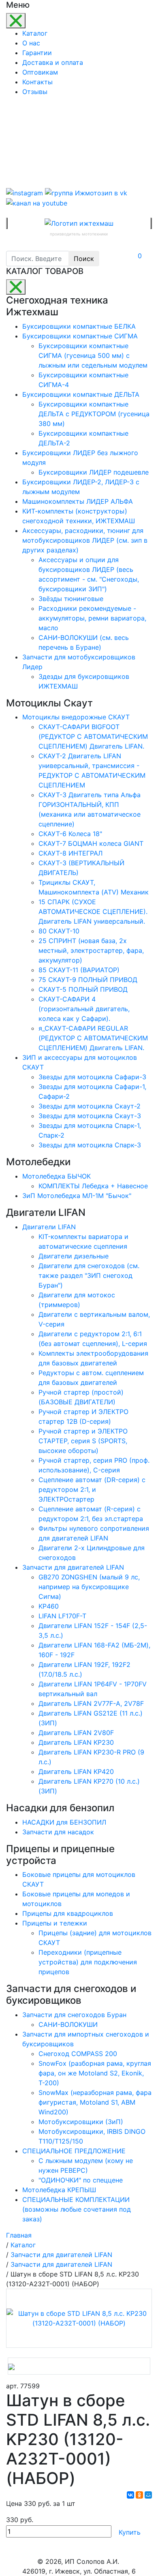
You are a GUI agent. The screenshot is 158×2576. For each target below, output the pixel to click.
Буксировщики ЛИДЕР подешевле (94, 472)
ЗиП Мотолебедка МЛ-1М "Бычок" (77, 1196)
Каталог (35, 33)
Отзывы (35, 92)
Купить (130, 2532)
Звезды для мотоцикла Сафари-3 (92, 1077)
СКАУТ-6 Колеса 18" (70, 834)
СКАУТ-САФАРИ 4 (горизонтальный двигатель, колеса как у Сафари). (84, 1009)
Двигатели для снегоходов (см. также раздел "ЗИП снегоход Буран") (89, 1275)
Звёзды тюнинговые (71, 599)
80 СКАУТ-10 (59, 931)
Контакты (37, 82)
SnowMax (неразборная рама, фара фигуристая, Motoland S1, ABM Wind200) (95, 2102)
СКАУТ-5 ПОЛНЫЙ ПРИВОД (83, 989)
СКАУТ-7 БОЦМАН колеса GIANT (91, 843)
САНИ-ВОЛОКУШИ (68, 2024)
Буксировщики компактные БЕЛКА (79, 326)
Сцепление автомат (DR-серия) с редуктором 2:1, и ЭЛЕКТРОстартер (92, 1489)
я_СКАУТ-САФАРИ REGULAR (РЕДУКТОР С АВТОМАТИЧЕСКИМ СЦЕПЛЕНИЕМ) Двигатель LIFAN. (93, 1038)
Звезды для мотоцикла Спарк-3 (90, 1145)
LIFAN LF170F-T (62, 1616)
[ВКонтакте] (130, 2495)
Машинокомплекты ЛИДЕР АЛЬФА (78, 501)
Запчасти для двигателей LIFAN (73, 1567)
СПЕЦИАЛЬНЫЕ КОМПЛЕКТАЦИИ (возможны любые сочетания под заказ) (77, 2209)
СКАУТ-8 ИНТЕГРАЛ (70, 853)
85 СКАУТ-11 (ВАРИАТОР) (79, 970)
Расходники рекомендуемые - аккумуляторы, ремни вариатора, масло (92, 618)
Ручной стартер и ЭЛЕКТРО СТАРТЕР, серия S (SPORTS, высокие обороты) (83, 1441)
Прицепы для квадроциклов (68, 1913)
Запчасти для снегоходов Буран (74, 2015)
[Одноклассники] (139, 2495)
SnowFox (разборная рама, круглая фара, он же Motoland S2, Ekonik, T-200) (95, 2073)
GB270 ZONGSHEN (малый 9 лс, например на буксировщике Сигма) (89, 1587)
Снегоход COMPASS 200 (78, 2054)
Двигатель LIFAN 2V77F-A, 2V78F (91, 1703)
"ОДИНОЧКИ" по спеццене (81, 2180)
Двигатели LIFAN (49, 1227)
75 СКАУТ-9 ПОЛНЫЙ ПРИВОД (88, 980)
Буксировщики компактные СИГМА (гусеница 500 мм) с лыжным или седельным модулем (93, 355)
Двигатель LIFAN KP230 (76, 1742)
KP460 (49, 1606)
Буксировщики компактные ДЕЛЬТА (81, 394)
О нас (31, 43)
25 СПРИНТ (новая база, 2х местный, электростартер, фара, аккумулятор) (91, 950)
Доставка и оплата (53, 62)
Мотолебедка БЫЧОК (57, 1176)
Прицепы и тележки (55, 1923)
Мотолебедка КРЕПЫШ (59, 2190)
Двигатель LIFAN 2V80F (76, 1733)
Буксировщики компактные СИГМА (80, 336)
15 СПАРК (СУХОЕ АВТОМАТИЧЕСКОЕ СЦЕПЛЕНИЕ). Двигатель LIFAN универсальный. (93, 911)
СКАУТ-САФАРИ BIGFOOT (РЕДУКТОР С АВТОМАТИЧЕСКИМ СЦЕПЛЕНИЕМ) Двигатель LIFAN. (93, 736)
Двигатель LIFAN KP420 (76, 1772)
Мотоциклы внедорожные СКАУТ (76, 717)
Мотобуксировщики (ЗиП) (81, 2122)
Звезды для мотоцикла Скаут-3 (90, 1116)
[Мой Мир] (148, 2495)
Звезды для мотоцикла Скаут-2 (90, 1106)
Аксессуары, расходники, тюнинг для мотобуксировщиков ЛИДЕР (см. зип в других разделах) (85, 540)
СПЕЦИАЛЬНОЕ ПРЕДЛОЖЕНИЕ (74, 2151)
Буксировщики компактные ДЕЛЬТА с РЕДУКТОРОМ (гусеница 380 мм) (94, 414)
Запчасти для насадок (58, 1832)
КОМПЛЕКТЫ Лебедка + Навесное (93, 1186)
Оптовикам (40, 72)
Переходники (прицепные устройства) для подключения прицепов (88, 1962)
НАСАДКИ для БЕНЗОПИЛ (64, 1822)
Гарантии (37, 53)
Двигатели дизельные (74, 1256)
